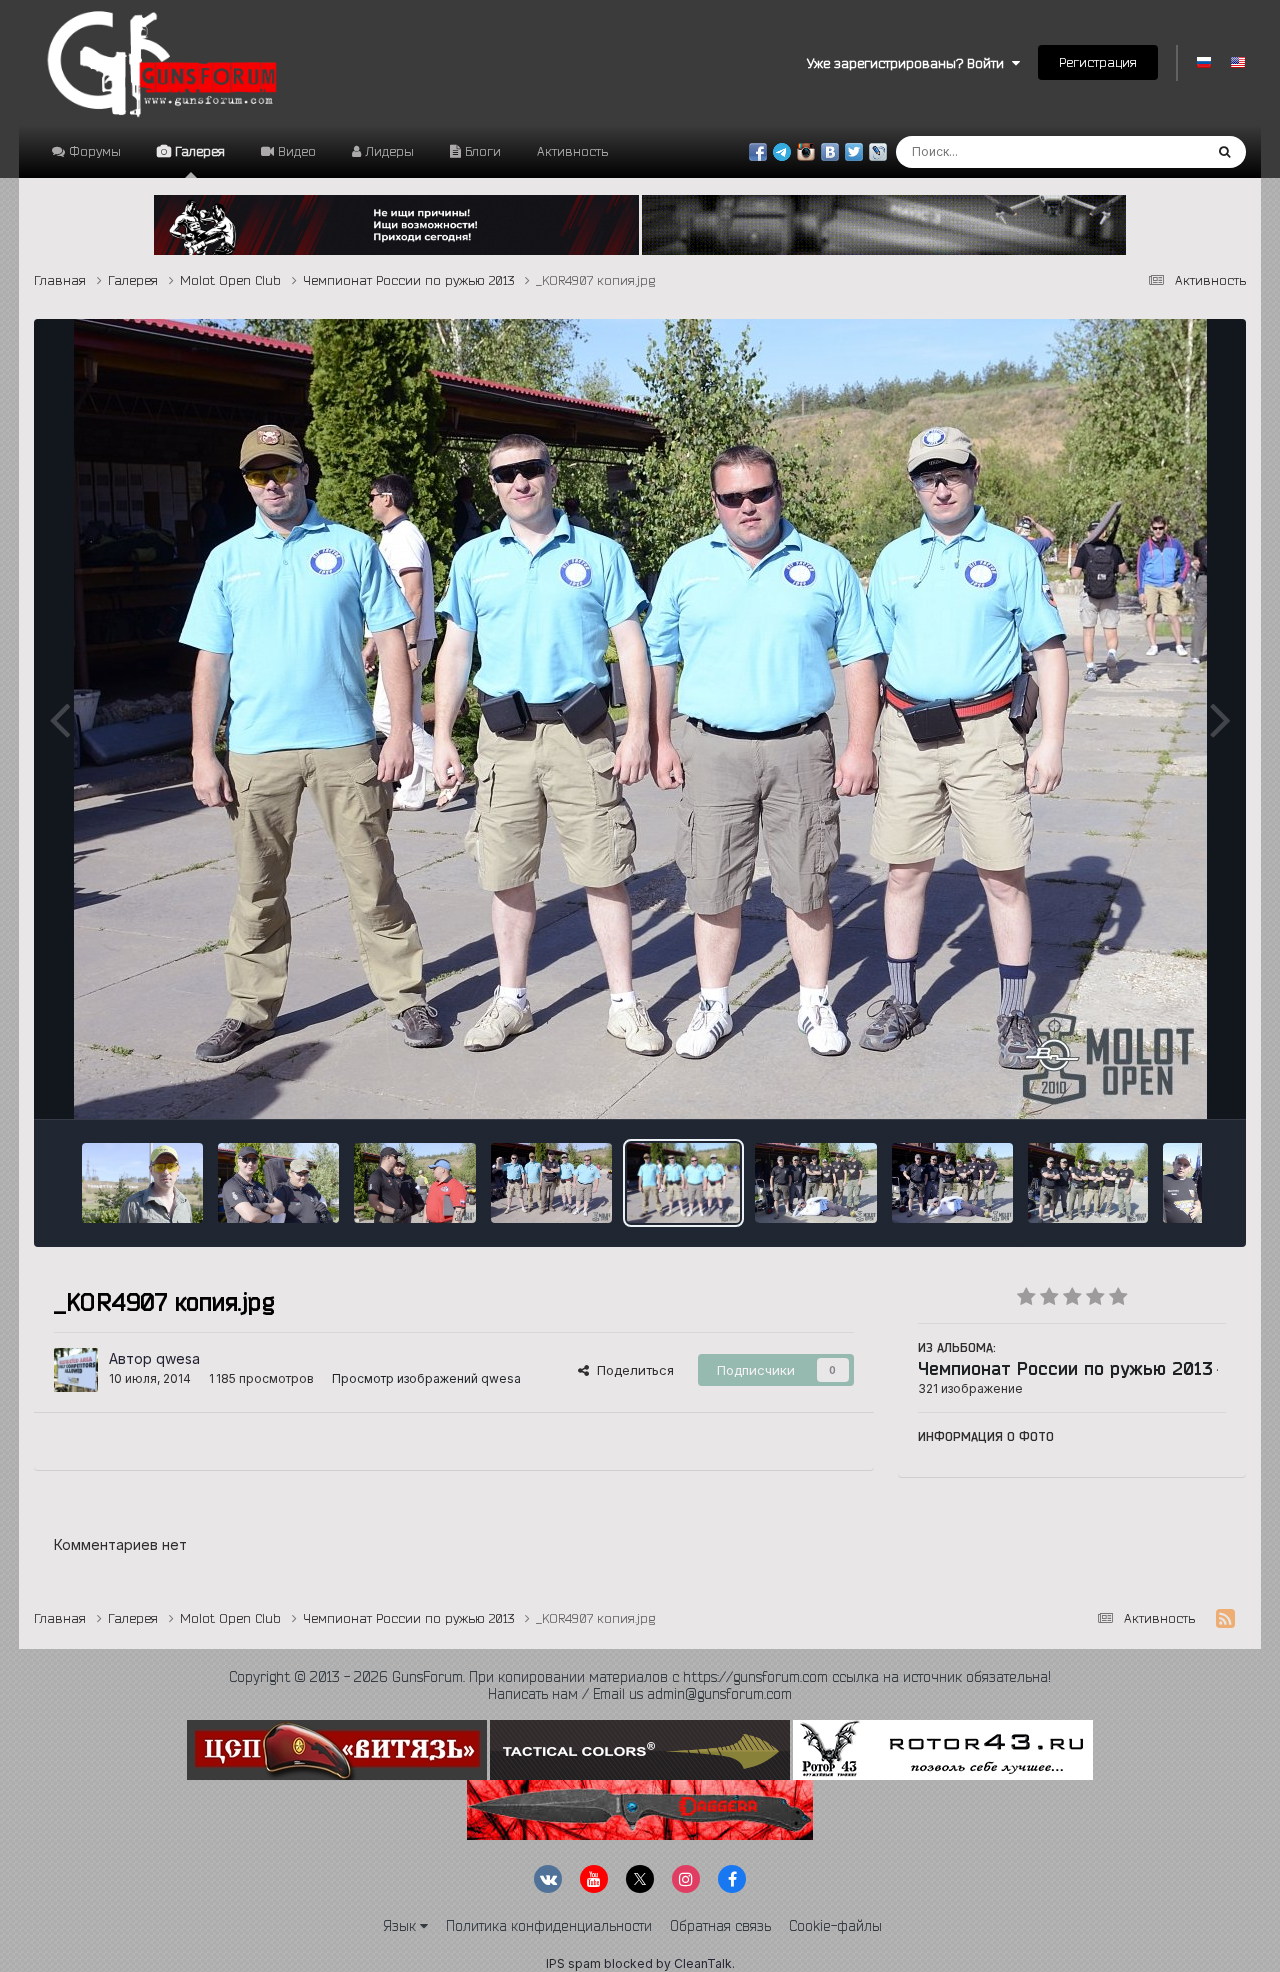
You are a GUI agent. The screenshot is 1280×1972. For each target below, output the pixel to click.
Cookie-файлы (835, 1926)
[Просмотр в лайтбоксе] (640, 719)
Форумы (93, 151)
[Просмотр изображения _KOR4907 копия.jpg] (683, 1183)
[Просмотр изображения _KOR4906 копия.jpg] (816, 1183)
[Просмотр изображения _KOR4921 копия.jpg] (278, 1183)
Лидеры (387, 151)
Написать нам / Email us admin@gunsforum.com (640, 1694)
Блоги (481, 151)
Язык (401, 1926)
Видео (295, 151)
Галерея (198, 151)
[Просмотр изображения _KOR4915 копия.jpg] (415, 1183)
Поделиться (631, 1370)
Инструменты (1158, 1082)
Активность (572, 151)
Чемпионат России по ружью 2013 (1065, 1368)
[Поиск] (1224, 152)
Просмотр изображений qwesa (426, 1378)
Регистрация (1098, 62)
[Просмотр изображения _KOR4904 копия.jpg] (952, 1183)
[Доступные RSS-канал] (1225, 1619)
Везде (1157, 151)
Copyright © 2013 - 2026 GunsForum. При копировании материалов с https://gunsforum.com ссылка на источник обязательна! (640, 1677)
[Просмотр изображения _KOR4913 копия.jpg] (551, 1183)
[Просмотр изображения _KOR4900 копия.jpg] (1088, 1183)
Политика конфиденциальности (549, 1926)
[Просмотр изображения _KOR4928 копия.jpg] (142, 1183)
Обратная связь (720, 1926)
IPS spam (573, 1963)
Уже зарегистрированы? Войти (909, 63)
